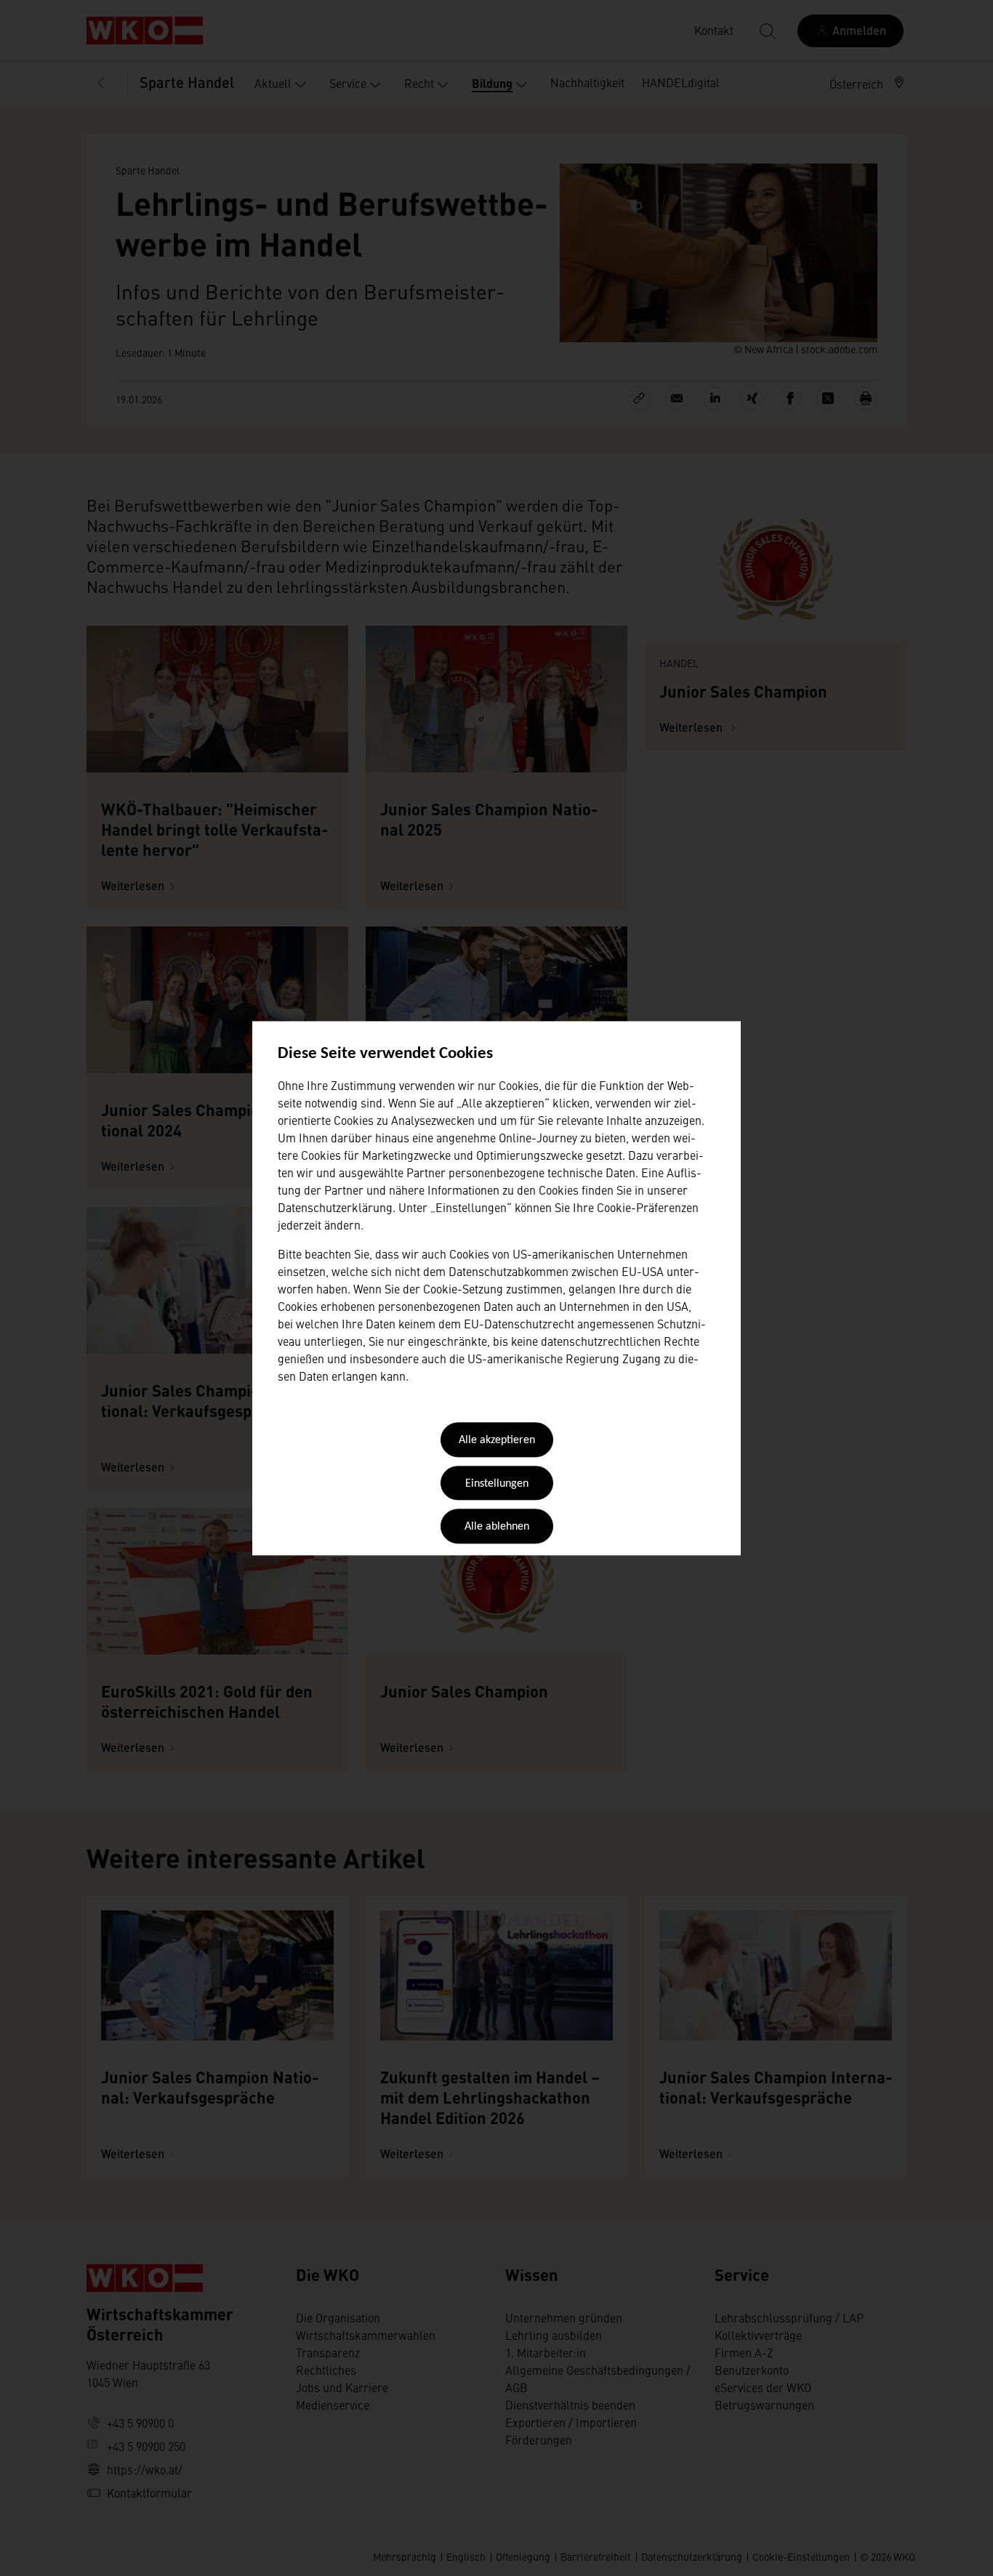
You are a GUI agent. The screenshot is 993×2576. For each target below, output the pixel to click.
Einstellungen (497, 1484)
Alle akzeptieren (497, 1441)
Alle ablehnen (497, 1527)
